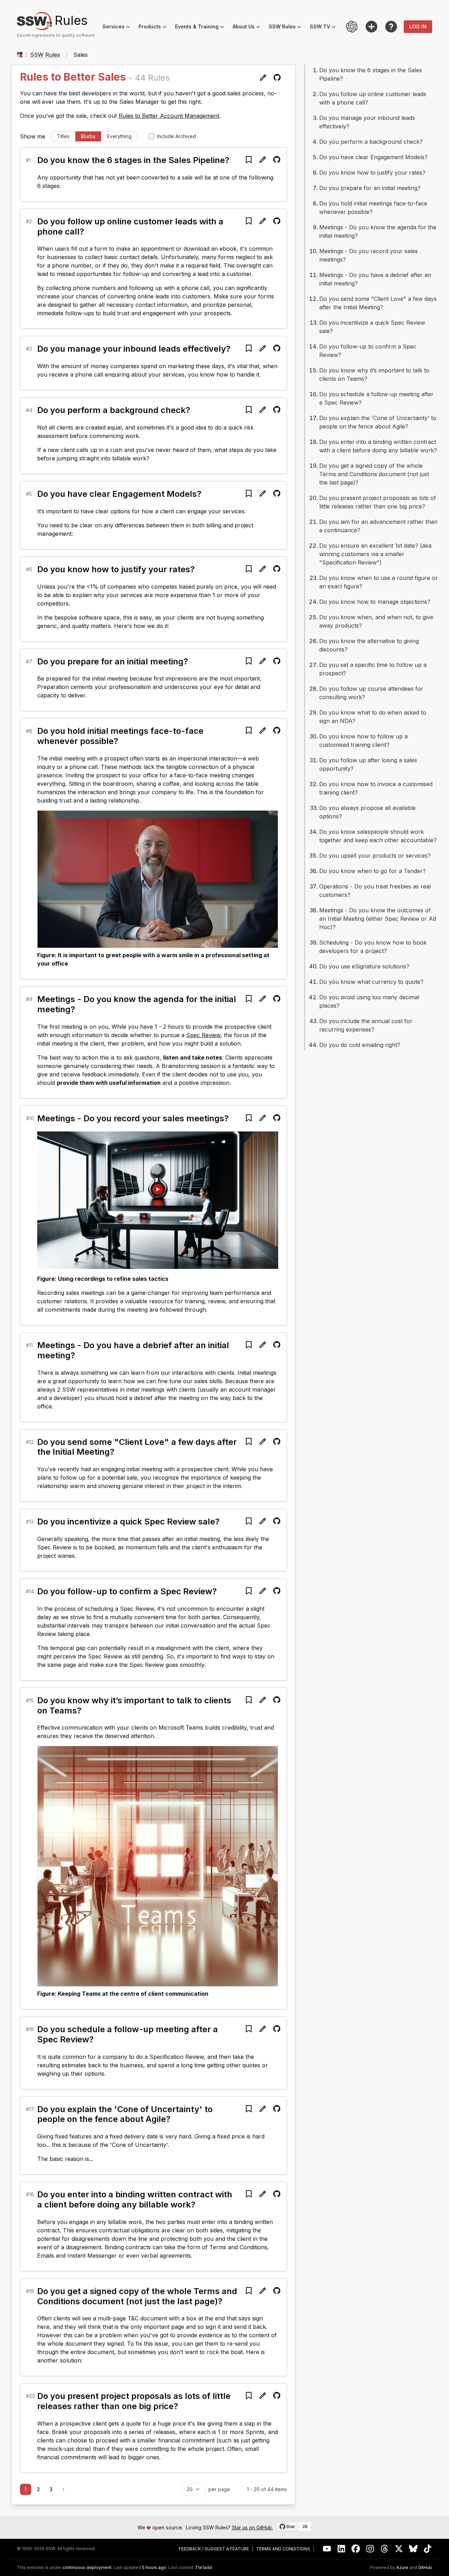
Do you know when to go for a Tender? (373, 871)
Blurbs (88, 136)
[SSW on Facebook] (356, 2549)
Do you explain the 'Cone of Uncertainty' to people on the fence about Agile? (125, 2114)
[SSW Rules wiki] (391, 27)
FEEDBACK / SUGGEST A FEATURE (214, 2549)
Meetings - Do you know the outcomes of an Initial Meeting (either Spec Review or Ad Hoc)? (378, 919)
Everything (119, 136)
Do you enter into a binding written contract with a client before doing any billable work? (135, 2199)
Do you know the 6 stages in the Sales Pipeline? (133, 160)
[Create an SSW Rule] (371, 27)
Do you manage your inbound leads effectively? (134, 349)
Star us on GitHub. (252, 2527)
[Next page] (63, 2489)
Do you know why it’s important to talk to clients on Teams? (134, 1705)
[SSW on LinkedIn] (341, 2549)
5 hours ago (154, 2567)
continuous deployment (87, 2568)
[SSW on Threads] (385, 2549)
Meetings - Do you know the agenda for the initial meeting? (137, 1004)
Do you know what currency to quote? (371, 982)
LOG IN (418, 26)
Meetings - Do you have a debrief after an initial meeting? (133, 1350)
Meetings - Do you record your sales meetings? (133, 1118)
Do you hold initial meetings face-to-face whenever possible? (120, 736)
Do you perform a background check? (114, 410)
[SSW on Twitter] (399, 2549)
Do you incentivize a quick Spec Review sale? (128, 1522)
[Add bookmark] (249, 160)
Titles (63, 136)
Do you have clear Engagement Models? (119, 494)
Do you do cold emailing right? (360, 1045)
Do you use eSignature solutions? (364, 966)
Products (155, 28)
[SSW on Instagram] (370, 2549)
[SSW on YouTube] (327, 2549)
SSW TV (325, 28)
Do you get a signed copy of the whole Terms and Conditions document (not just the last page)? (137, 2296)
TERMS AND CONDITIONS (283, 2549)
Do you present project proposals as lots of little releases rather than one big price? (134, 2401)
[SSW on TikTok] (428, 2549)
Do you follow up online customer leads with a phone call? (130, 227)
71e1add (203, 2568)
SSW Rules (287, 28)
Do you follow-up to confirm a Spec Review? (127, 1591)
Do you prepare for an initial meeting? (113, 661)
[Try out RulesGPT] (352, 27)
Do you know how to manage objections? (375, 602)
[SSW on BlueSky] (413, 2549)
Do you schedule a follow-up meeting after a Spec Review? (128, 2034)
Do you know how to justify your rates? (116, 569)
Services (118, 28)
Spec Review (203, 1035)
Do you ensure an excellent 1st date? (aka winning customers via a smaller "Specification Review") (375, 554)
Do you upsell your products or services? (375, 856)
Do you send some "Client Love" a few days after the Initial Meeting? (137, 1447)
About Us (249, 28)
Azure (402, 2568)
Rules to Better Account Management (169, 116)
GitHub (425, 2568)
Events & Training (202, 28)
